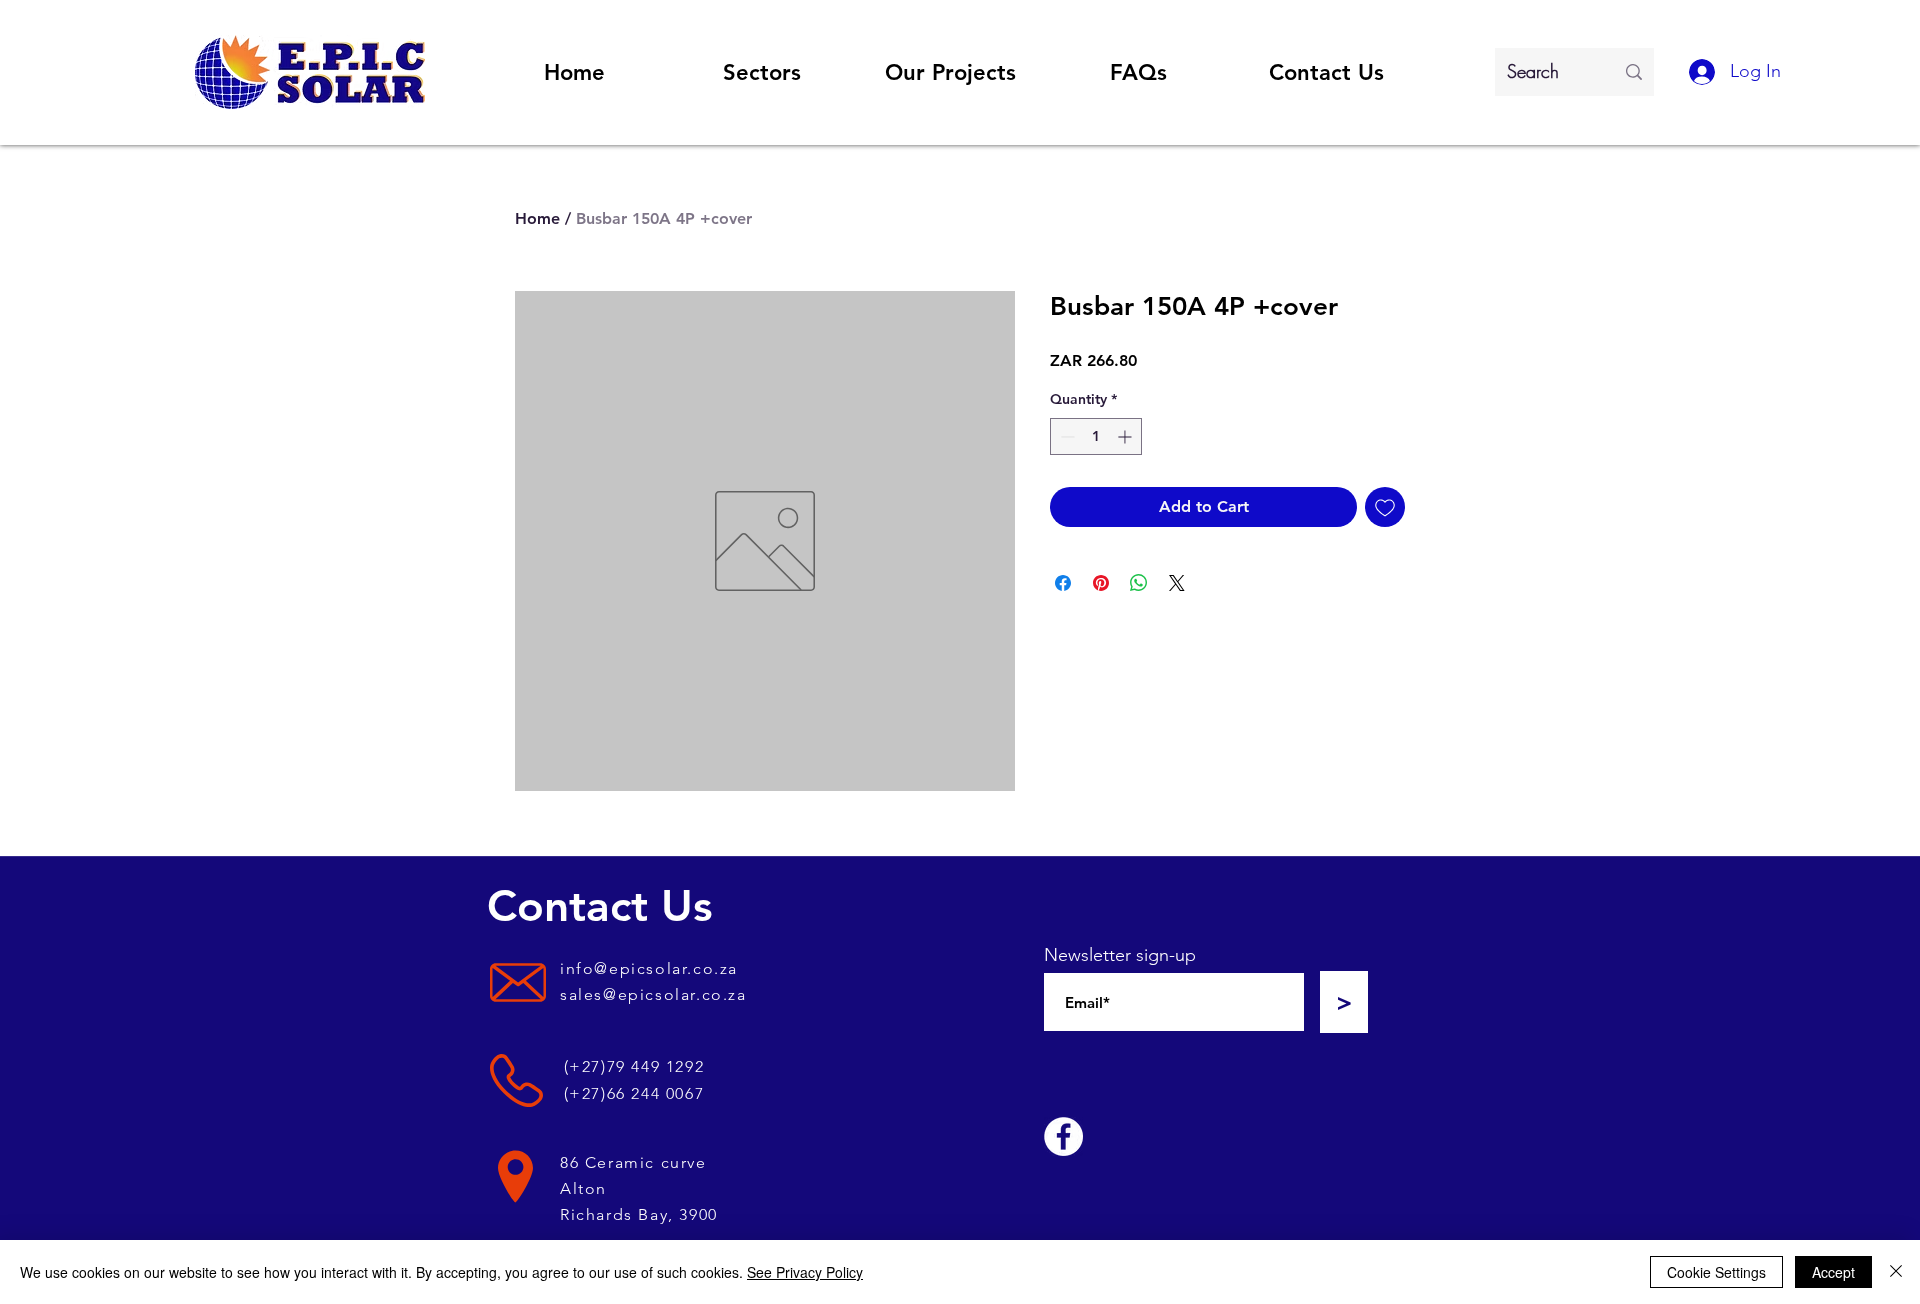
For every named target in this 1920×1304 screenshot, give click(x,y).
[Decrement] (1065, 436)
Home (537, 218)
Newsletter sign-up (1120, 955)
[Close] (1896, 1272)
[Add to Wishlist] (1385, 507)
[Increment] (1126, 436)
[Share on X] (1177, 583)
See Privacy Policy (805, 1272)
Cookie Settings (1716, 1272)
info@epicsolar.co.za (649, 968)
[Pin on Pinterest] (1101, 583)
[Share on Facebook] (1063, 583)
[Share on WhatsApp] (1139, 583)
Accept (1833, 1272)
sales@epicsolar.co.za (653, 994)
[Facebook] (1063, 1136)
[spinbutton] (1096, 436)
